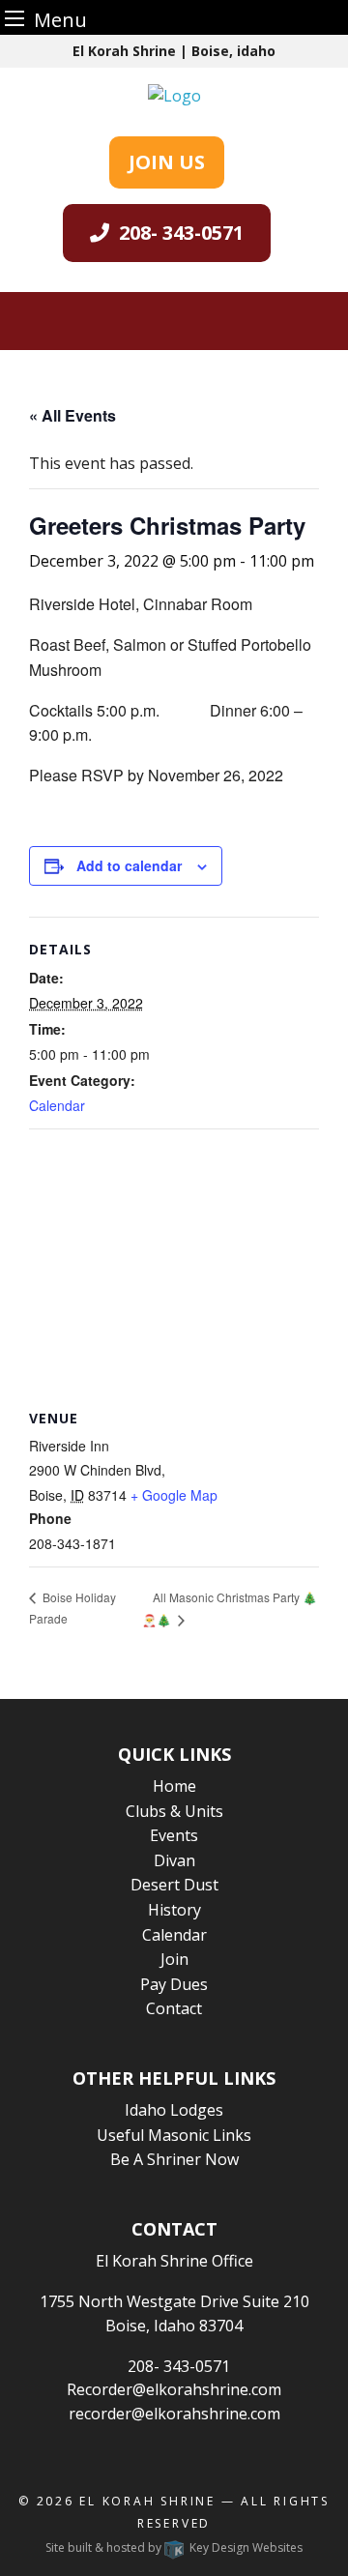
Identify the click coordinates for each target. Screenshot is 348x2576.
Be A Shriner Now (174, 2159)
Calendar (57, 1105)
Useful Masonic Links (174, 2135)
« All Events (72, 415)
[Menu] (14, 18)
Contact (174, 2008)
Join (174, 1959)
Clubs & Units (174, 1811)
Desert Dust (174, 1885)
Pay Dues (174, 1984)
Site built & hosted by (174, 2547)
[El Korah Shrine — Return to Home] (174, 94)
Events (174, 1835)
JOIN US (167, 162)
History (174, 1910)
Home (174, 1786)
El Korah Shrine (147, 2501)
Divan (174, 1860)
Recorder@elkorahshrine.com (174, 2389)
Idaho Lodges (174, 2110)
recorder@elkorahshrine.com (174, 2414)
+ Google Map (174, 1495)
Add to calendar (129, 865)
